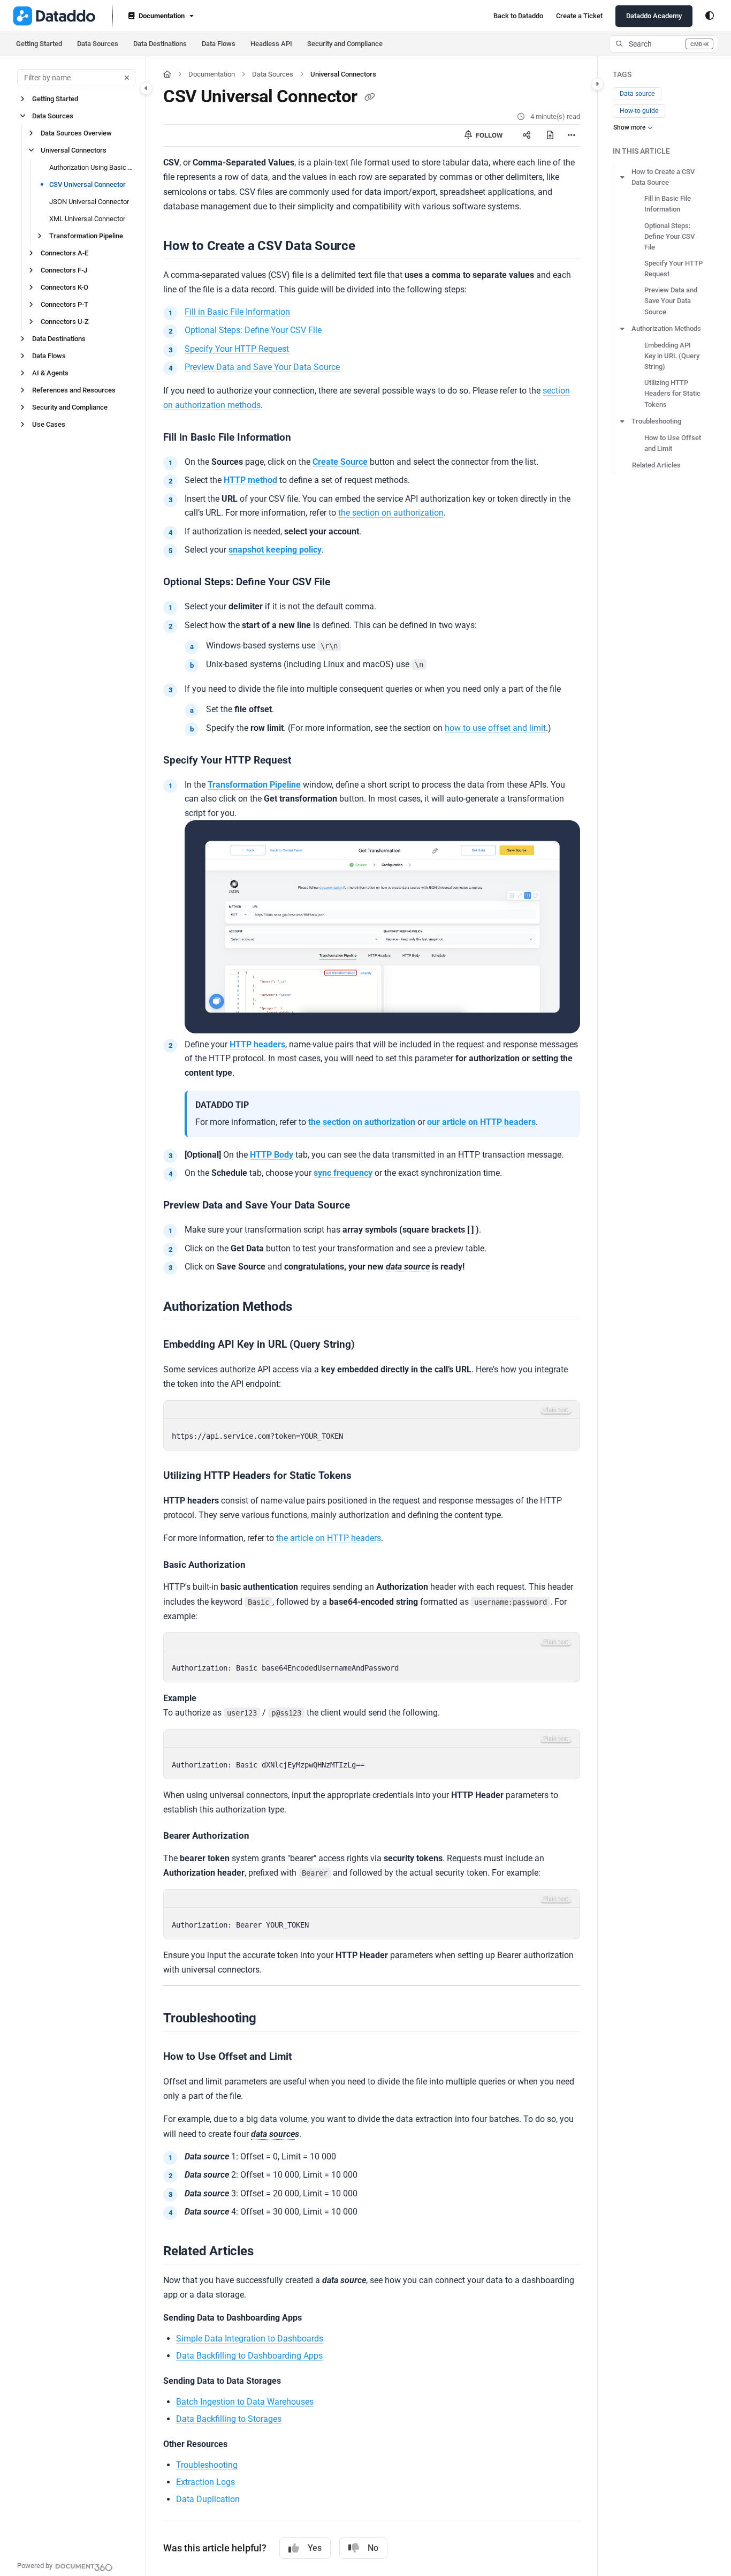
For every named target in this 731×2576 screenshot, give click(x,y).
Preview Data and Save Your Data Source (262, 367)
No (373, 2548)
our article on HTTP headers (481, 1122)
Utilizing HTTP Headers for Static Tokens (672, 393)
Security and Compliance (345, 44)
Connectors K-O (64, 287)
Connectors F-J (64, 270)
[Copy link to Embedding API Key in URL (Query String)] (372, 1345)
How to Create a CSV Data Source (663, 177)
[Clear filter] (127, 78)
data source (408, 1267)
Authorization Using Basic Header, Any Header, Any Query (92, 167)
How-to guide (639, 111)
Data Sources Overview (76, 133)
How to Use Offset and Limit (673, 443)
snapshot (246, 550)
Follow (488, 135)
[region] (372, 1425)
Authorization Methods (666, 328)
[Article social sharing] (527, 135)
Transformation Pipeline (86, 236)
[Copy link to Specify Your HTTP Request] (308, 761)
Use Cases (49, 424)
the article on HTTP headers (329, 1538)
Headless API (271, 44)
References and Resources (74, 390)
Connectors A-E (64, 253)
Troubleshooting (207, 2465)
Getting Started (39, 44)
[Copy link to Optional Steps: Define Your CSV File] (347, 583)
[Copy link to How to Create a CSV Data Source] (372, 247)
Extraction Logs (205, 2482)
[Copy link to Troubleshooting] (273, 2019)
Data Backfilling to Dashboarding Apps (249, 2356)
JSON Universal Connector (89, 202)
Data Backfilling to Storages (229, 2419)
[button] (664, 44)
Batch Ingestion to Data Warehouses (245, 2402)
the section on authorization (391, 513)
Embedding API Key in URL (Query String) (672, 356)
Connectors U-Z (65, 322)
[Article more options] (572, 135)
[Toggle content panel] (597, 84)
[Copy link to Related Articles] (270, 2252)
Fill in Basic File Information (237, 312)
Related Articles (656, 465)
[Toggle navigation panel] (146, 88)
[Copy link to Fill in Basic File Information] (308, 438)
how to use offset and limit (495, 728)
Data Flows (219, 44)
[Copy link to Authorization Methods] (309, 1307)
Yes (315, 2548)
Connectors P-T (64, 304)
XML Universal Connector (87, 219)
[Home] (54, 16)
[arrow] (622, 177)
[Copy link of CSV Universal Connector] (370, 98)
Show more (629, 127)
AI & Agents (50, 373)
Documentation (212, 74)
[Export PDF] (550, 135)
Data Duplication (208, 2499)
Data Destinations (160, 44)
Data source (637, 94)
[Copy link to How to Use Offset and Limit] (309, 2057)
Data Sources (98, 44)
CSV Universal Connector (87, 184)
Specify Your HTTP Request (237, 349)
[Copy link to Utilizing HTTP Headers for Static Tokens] (369, 1476)
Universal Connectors (74, 150)
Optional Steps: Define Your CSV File (253, 330)
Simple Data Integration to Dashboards (250, 2339)
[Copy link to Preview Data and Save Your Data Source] (367, 1206)
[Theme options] (710, 16)
